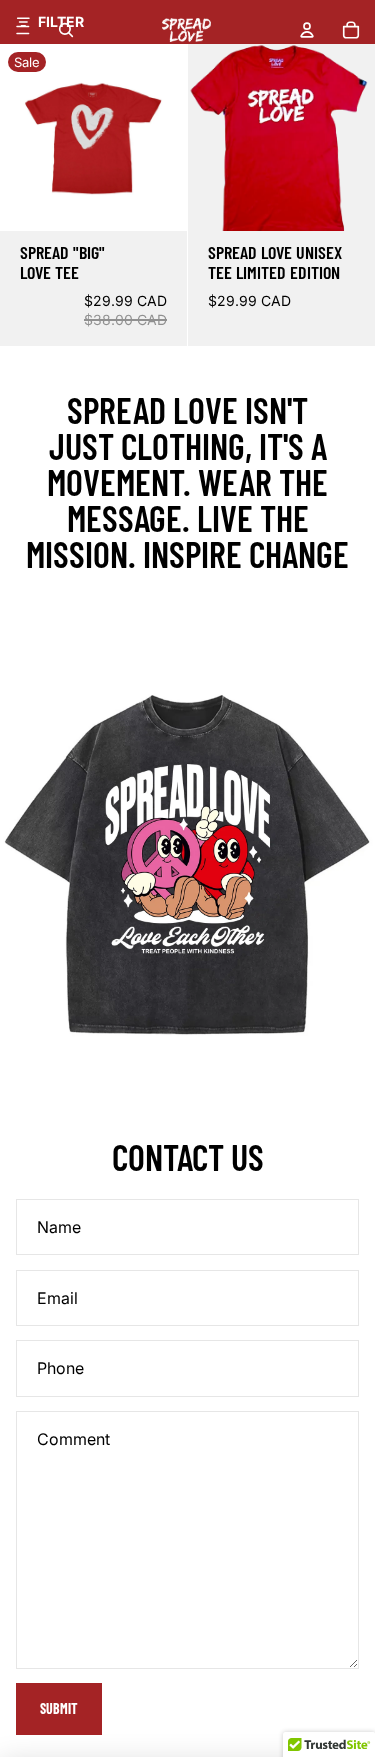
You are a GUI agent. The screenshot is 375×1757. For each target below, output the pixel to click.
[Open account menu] (307, 30)
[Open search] (66, 30)
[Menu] (23, 30)
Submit (59, 1708)
